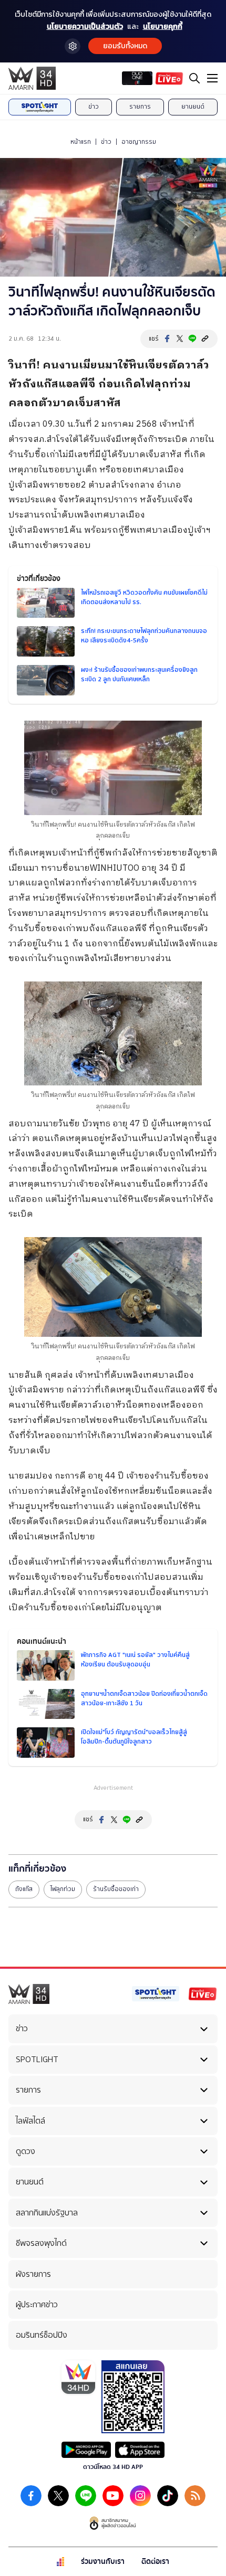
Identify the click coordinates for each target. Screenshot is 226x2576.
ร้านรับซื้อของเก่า (116, 1889)
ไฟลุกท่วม (63, 1889)
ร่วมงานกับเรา (103, 2562)
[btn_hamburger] (212, 78)
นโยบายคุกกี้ (163, 27)
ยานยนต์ (193, 107)
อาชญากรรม (139, 142)
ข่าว (94, 107)
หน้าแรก (81, 142)
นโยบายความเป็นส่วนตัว (85, 27)
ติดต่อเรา (155, 2562)
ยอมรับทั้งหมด (125, 46)
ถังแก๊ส (24, 1889)
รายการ (140, 107)
